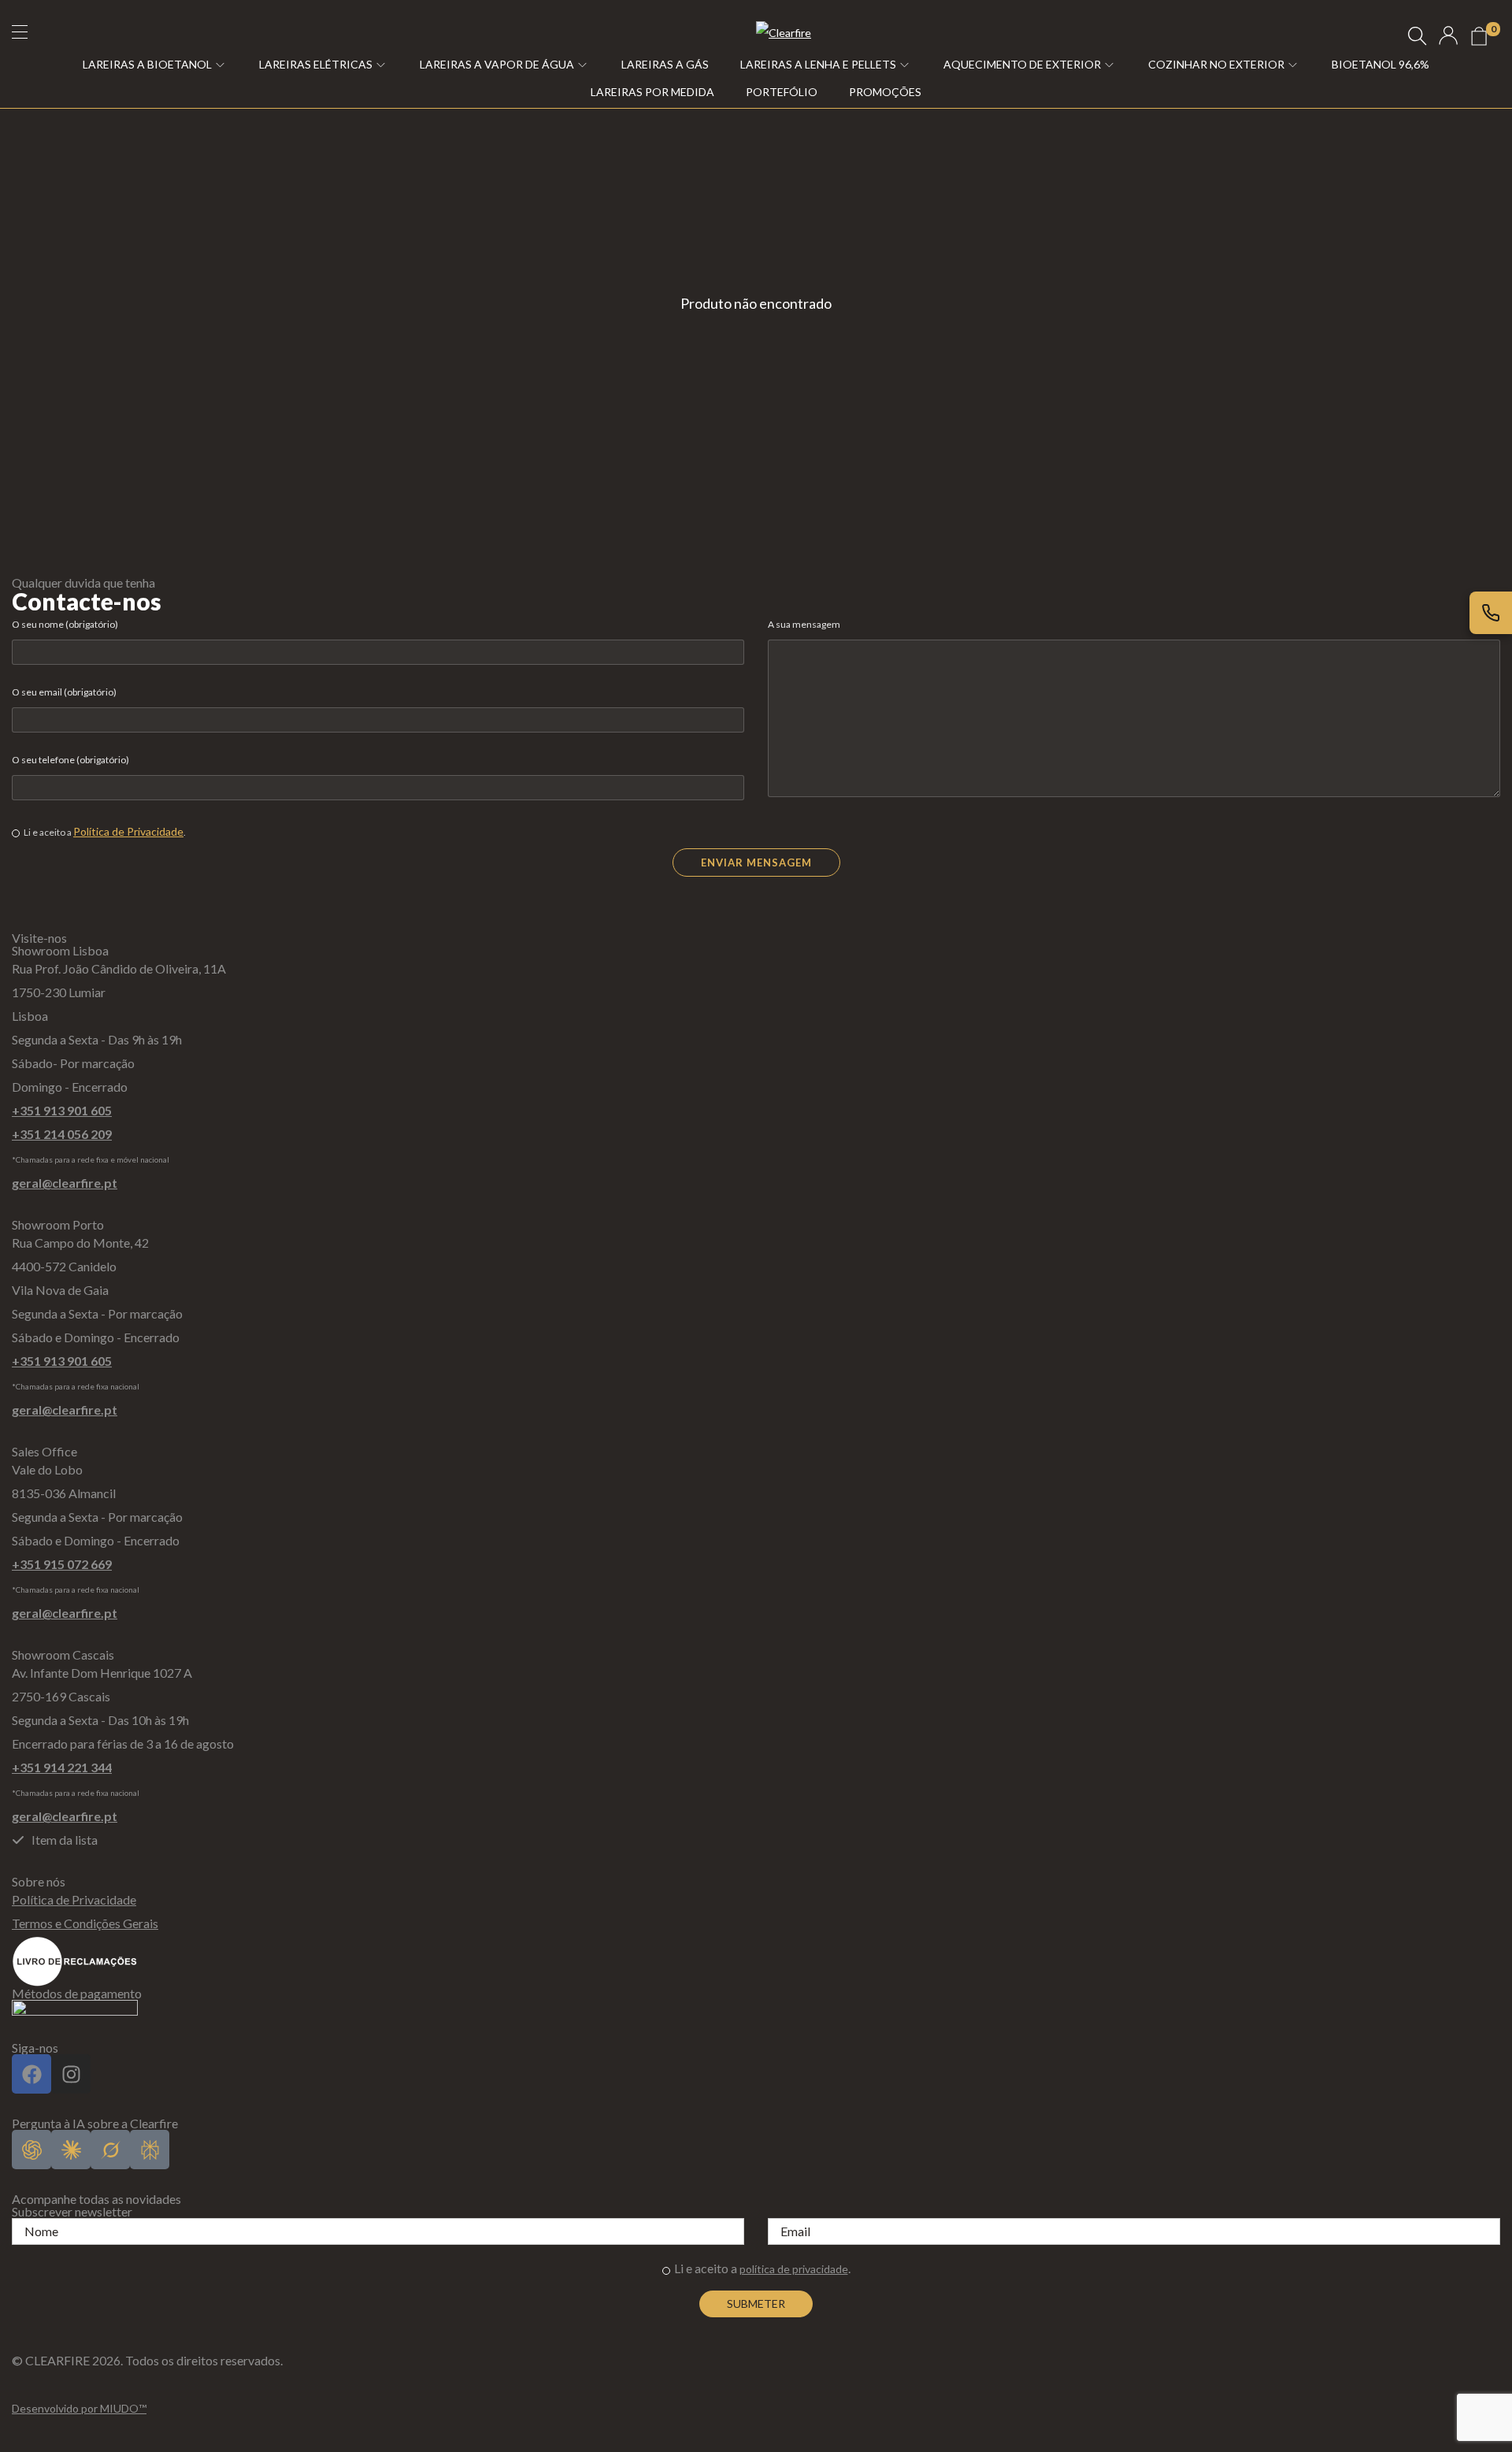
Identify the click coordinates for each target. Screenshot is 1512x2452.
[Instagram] (71, 2074)
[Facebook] (31, 2074)
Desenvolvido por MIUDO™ (79, 2408)
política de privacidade (794, 2269)
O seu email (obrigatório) (64, 692)
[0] (1479, 36)
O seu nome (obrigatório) (65, 624)
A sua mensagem (804, 624)
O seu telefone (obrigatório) (70, 760)
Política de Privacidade (128, 831)
